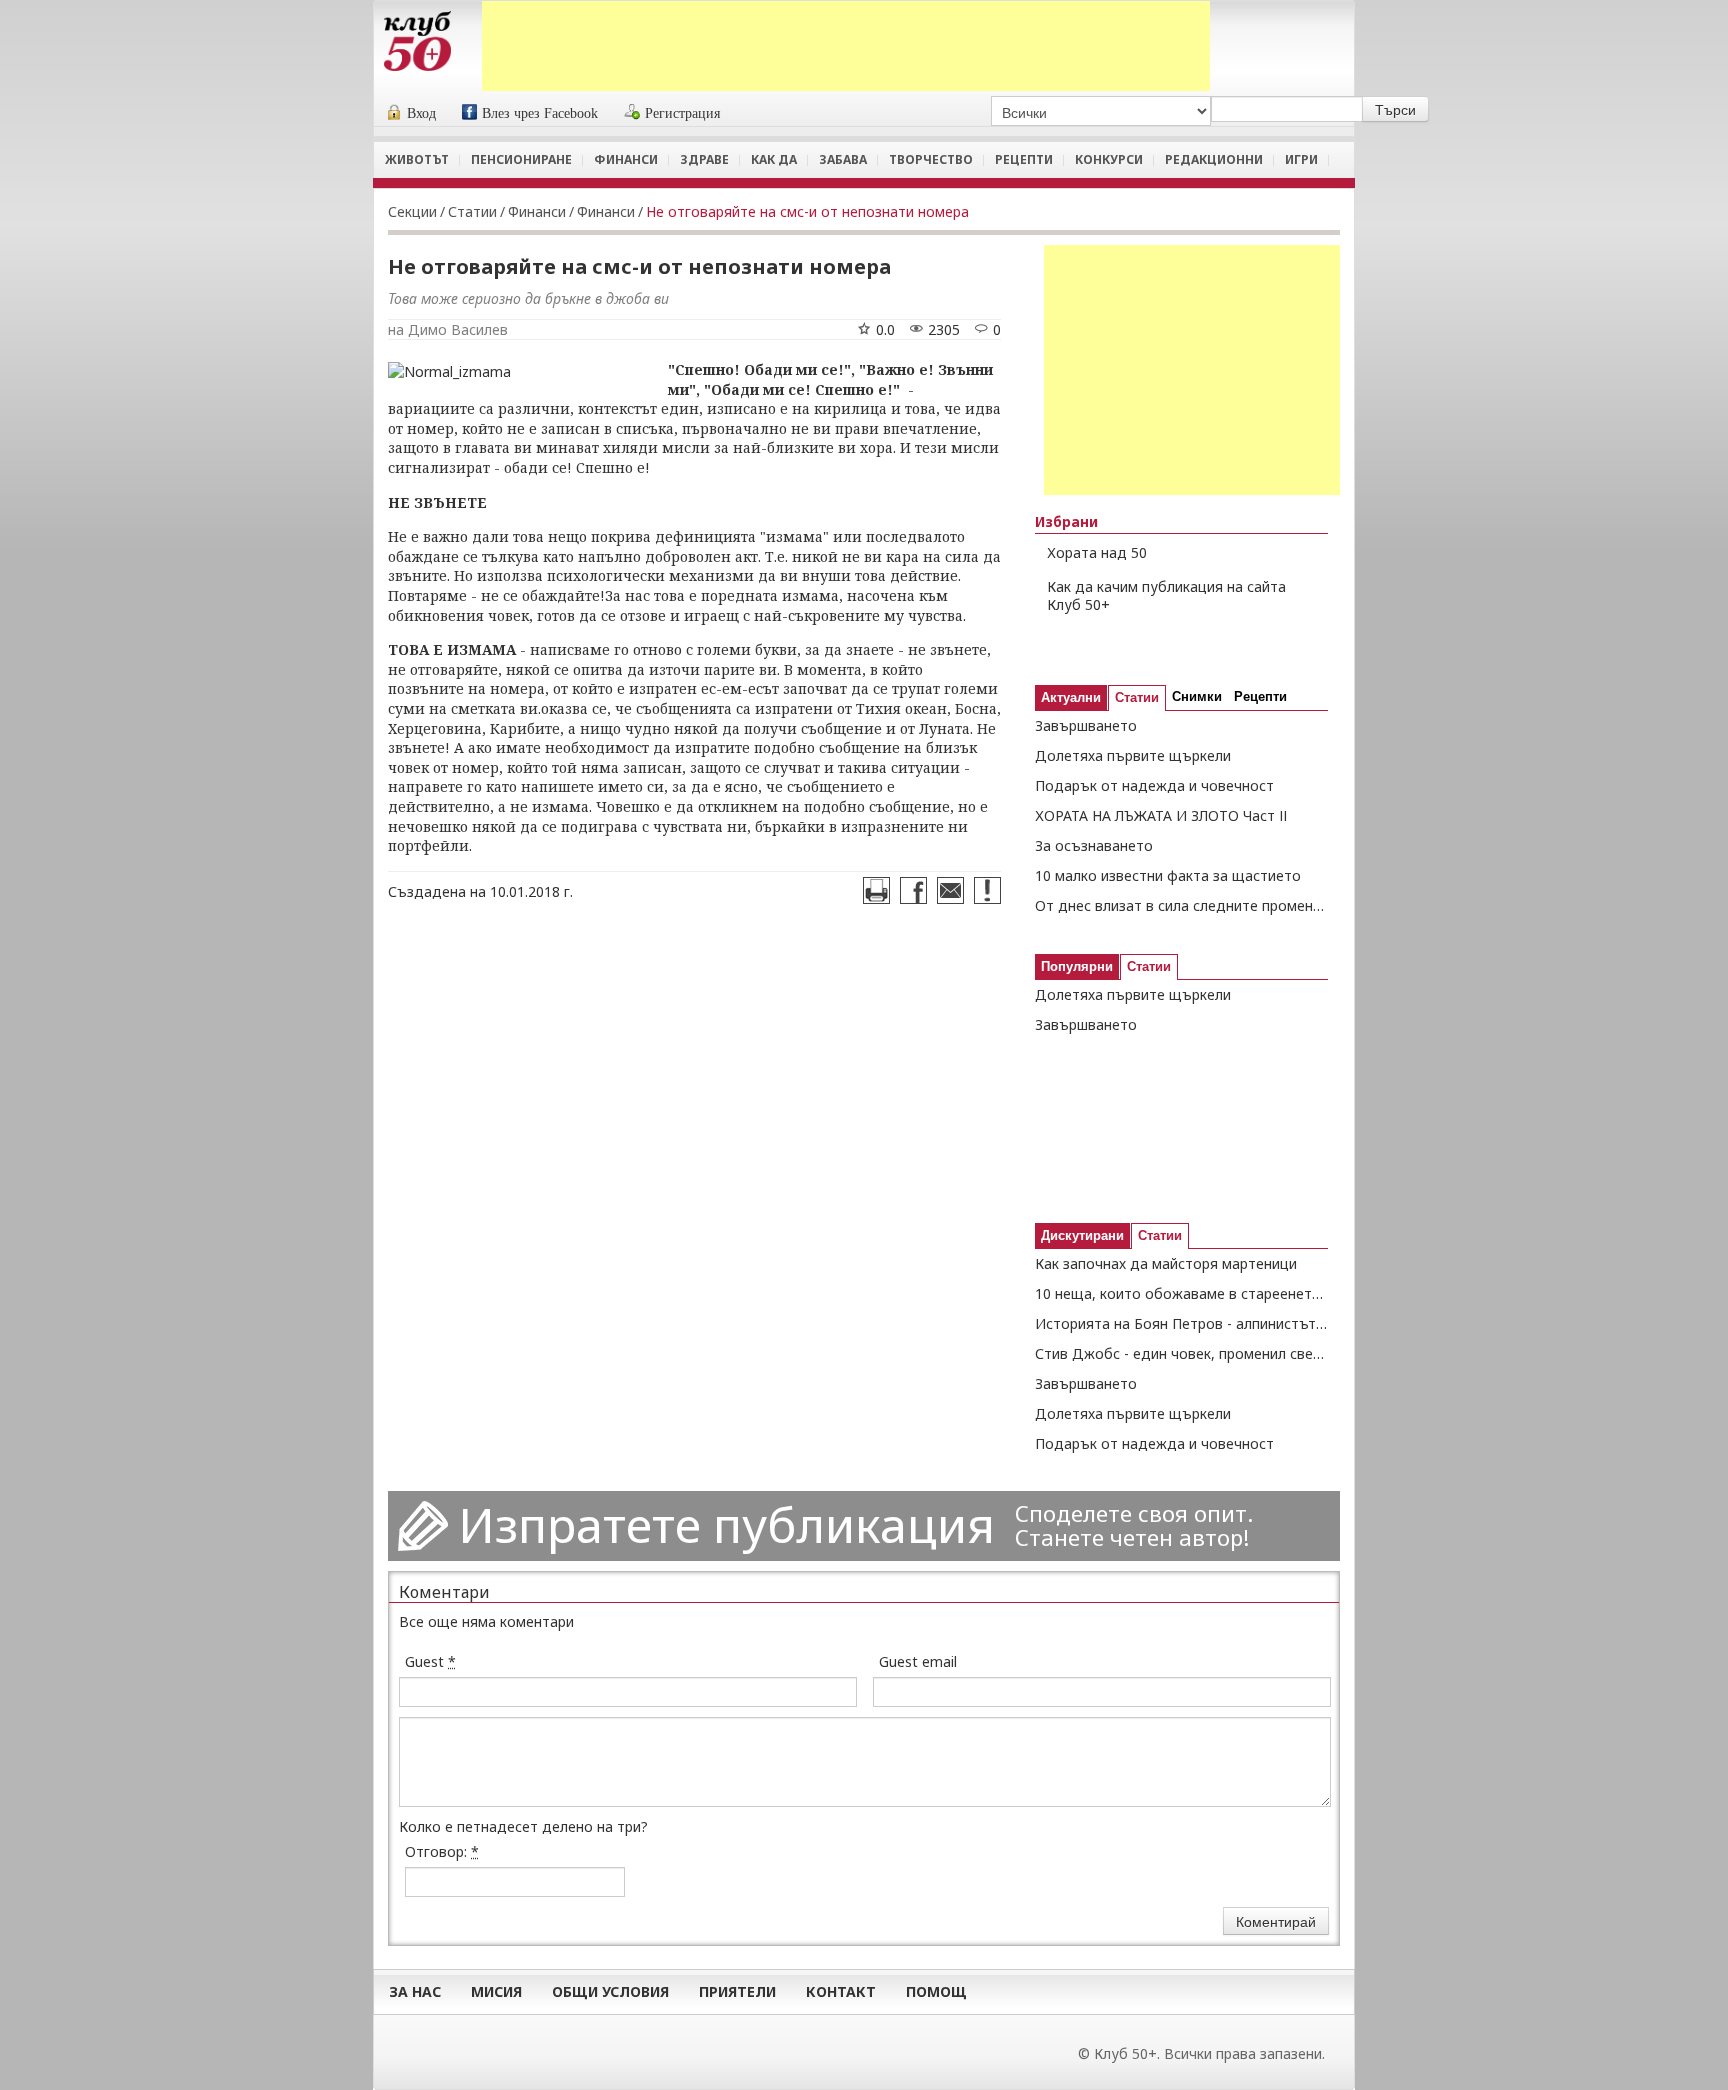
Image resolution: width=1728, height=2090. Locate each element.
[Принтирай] (876, 890)
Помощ (936, 1991)
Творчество (931, 159)
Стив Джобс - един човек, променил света (1181, 1353)
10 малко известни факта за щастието (1168, 875)
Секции (412, 211)
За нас (415, 1991)
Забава (843, 159)
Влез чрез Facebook (540, 113)
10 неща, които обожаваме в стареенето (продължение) (1181, 1293)
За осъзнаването (1094, 845)
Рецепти (1024, 159)
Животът (417, 159)
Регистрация (682, 113)
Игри (1301, 159)
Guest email (918, 1661)
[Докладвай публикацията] (987, 890)
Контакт (841, 1991)
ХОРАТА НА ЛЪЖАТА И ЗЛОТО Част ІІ (1161, 815)
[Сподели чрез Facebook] (913, 890)
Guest (430, 1661)
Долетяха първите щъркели (1133, 755)
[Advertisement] (846, 46)
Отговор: (442, 1851)
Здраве (704, 159)
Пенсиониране (521, 159)
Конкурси (1109, 159)
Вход (421, 113)
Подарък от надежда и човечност (1154, 785)
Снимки (1197, 696)
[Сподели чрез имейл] (950, 890)
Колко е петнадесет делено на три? (523, 1826)
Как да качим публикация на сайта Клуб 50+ (1166, 596)
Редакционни (1214, 159)
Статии (472, 211)
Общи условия (610, 1991)
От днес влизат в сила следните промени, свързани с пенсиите (1181, 905)
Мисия (496, 1991)
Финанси (626, 159)
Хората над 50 (1097, 552)
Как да (774, 159)
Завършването (1086, 725)
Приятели (737, 1991)
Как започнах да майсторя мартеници (1166, 1263)
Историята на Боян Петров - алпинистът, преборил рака (1181, 1323)
